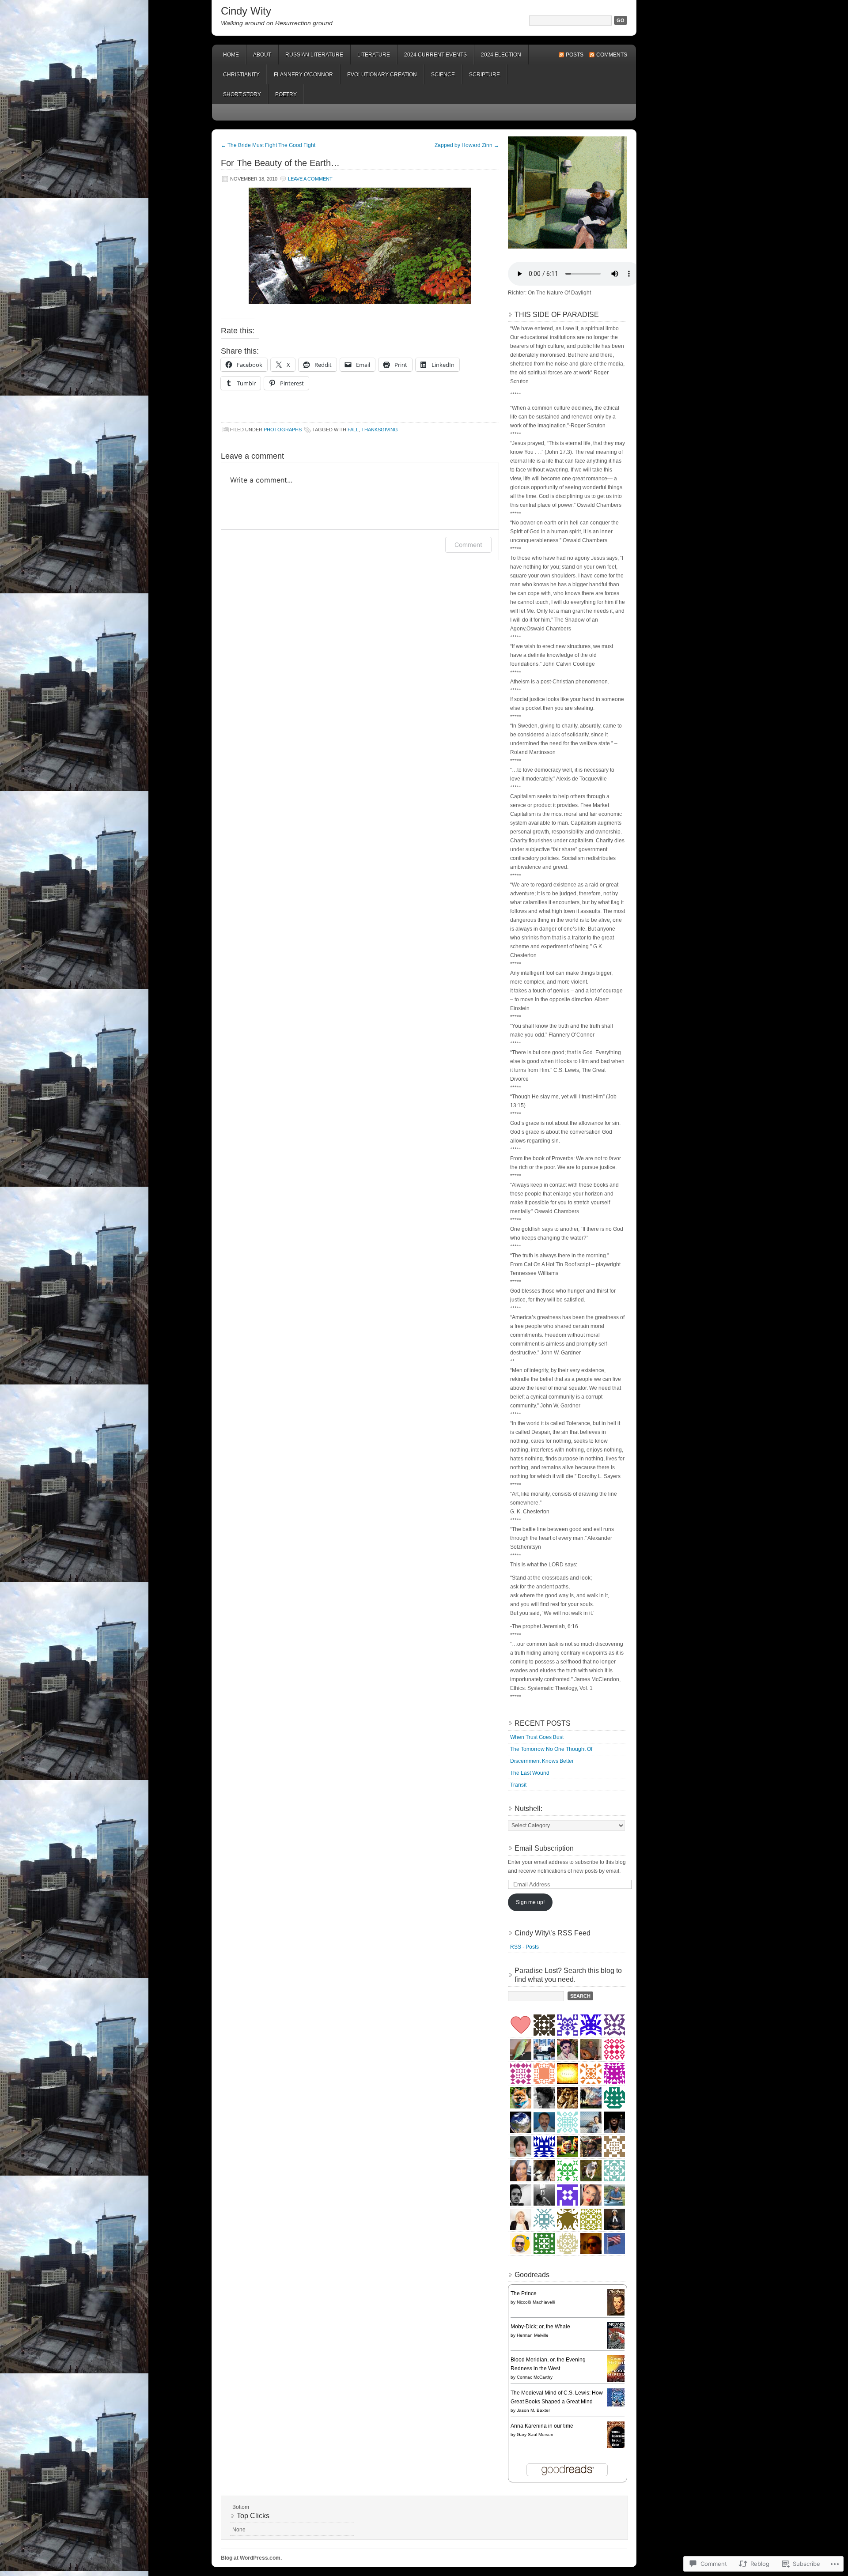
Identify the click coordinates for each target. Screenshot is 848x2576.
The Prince (524, 2293)
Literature (374, 55)
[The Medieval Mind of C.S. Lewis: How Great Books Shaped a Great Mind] (618, 2405)
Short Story (242, 94)
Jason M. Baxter (533, 2410)
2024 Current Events (435, 55)
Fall (353, 430)
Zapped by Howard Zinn (467, 145)
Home (231, 55)
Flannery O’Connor (303, 75)
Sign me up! (530, 1902)
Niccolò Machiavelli (536, 2302)
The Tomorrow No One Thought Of (551, 1749)
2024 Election (501, 55)
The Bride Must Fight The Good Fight (268, 145)
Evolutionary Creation (382, 75)
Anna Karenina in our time (542, 2426)
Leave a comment (310, 179)
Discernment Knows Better (542, 1761)
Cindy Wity (246, 11)
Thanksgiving (380, 430)
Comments (612, 55)
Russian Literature (314, 55)
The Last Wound (530, 1773)
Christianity (241, 75)
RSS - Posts (524, 1947)
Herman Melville (533, 2335)
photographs (283, 430)
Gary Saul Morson (535, 2435)
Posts (575, 55)
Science (443, 75)
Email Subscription (544, 1848)
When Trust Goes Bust (537, 1737)
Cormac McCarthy (535, 2377)
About (262, 55)
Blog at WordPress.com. (251, 2558)
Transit (518, 1785)
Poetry (286, 94)
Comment (468, 545)
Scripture (485, 75)
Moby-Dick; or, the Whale (540, 2327)
